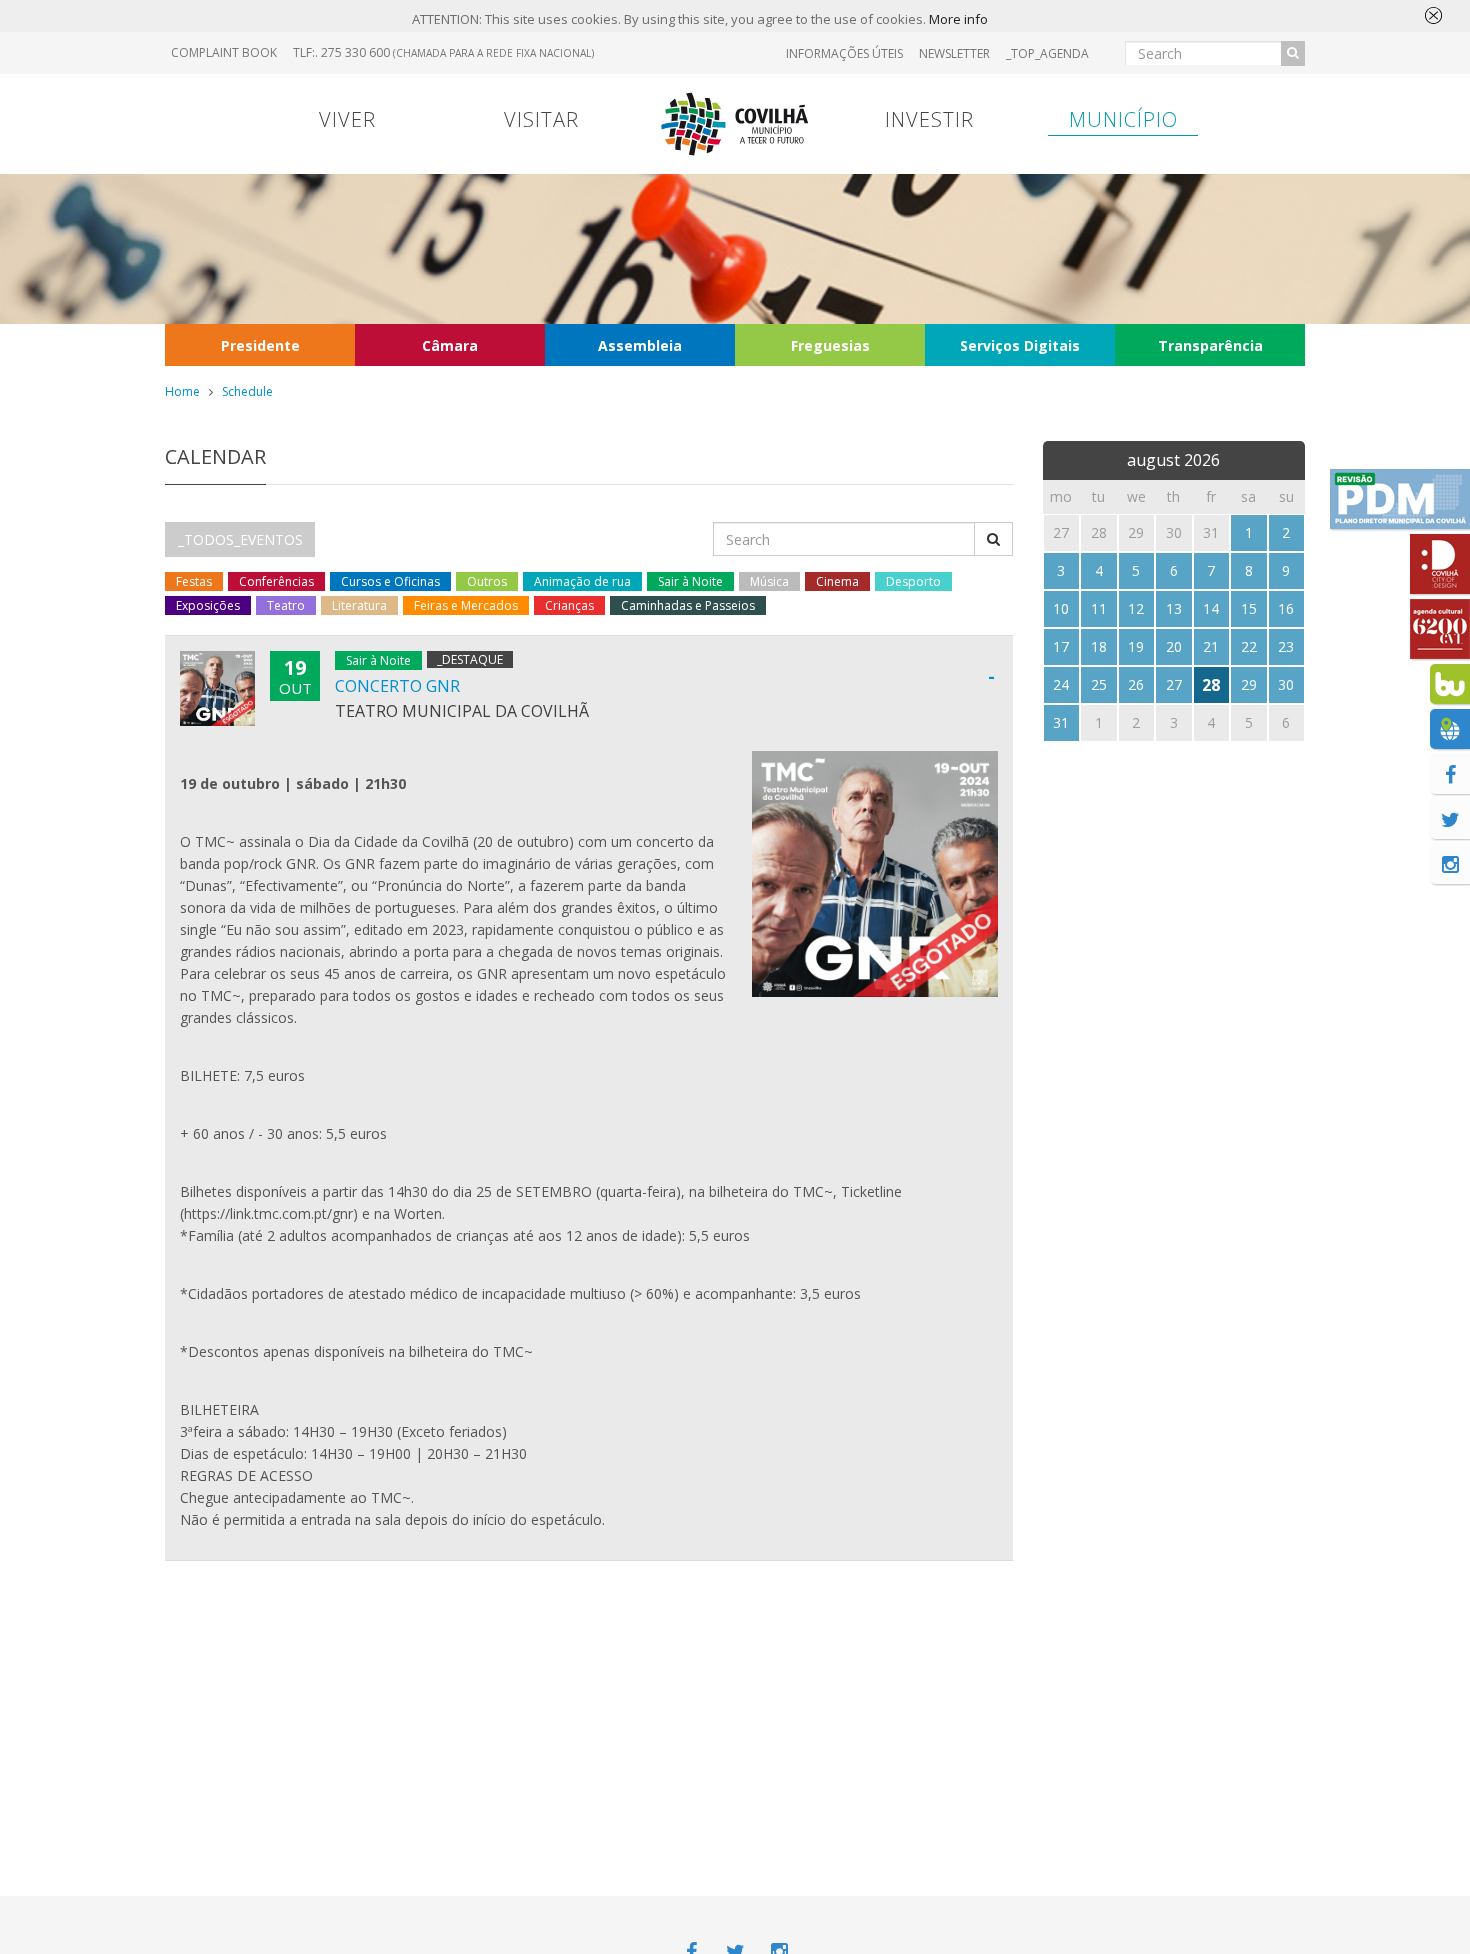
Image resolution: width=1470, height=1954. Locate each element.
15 (1249, 608)
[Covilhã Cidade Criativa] (1440, 564)
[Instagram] (1450, 864)
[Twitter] (1450, 819)
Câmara (450, 345)
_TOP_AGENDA (1047, 53)
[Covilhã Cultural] (1440, 629)
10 (1061, 608)
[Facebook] (1450, 774)
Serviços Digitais (1020, 345)
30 (1286, 684)
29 (1249, 684)
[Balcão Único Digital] (1450, 684)
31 (1061, 722)
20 (1174, 646)
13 (1174, 608)
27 (1174, 684)
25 (1099, 684)
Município (1123, 119)
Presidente (260, 345)
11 (1099, 608)
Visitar (541, 119)
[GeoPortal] (1450, 729)
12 (1136, 608)
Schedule (247, 391)
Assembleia (640, 345)
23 (1286, 646)
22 (1249, 646)
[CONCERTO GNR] (874, 873)
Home (182, 391)
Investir (929, 119)
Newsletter (954, 53)
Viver (347, 119)
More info (958, 19)
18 (1099, 646)
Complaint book (224, 52)
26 (1136, 684)
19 (1136, 646)
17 (1061, 646)
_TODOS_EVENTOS (240, 539)
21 (1211, 646)
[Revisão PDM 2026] (1400, 499)
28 (1211, 685)
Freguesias (830, 345)
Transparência (1210, 345)
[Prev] (1061, 456)
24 (1061, 684)
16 (1286, 608)
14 (1211, 608)
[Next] (1286, 456)
